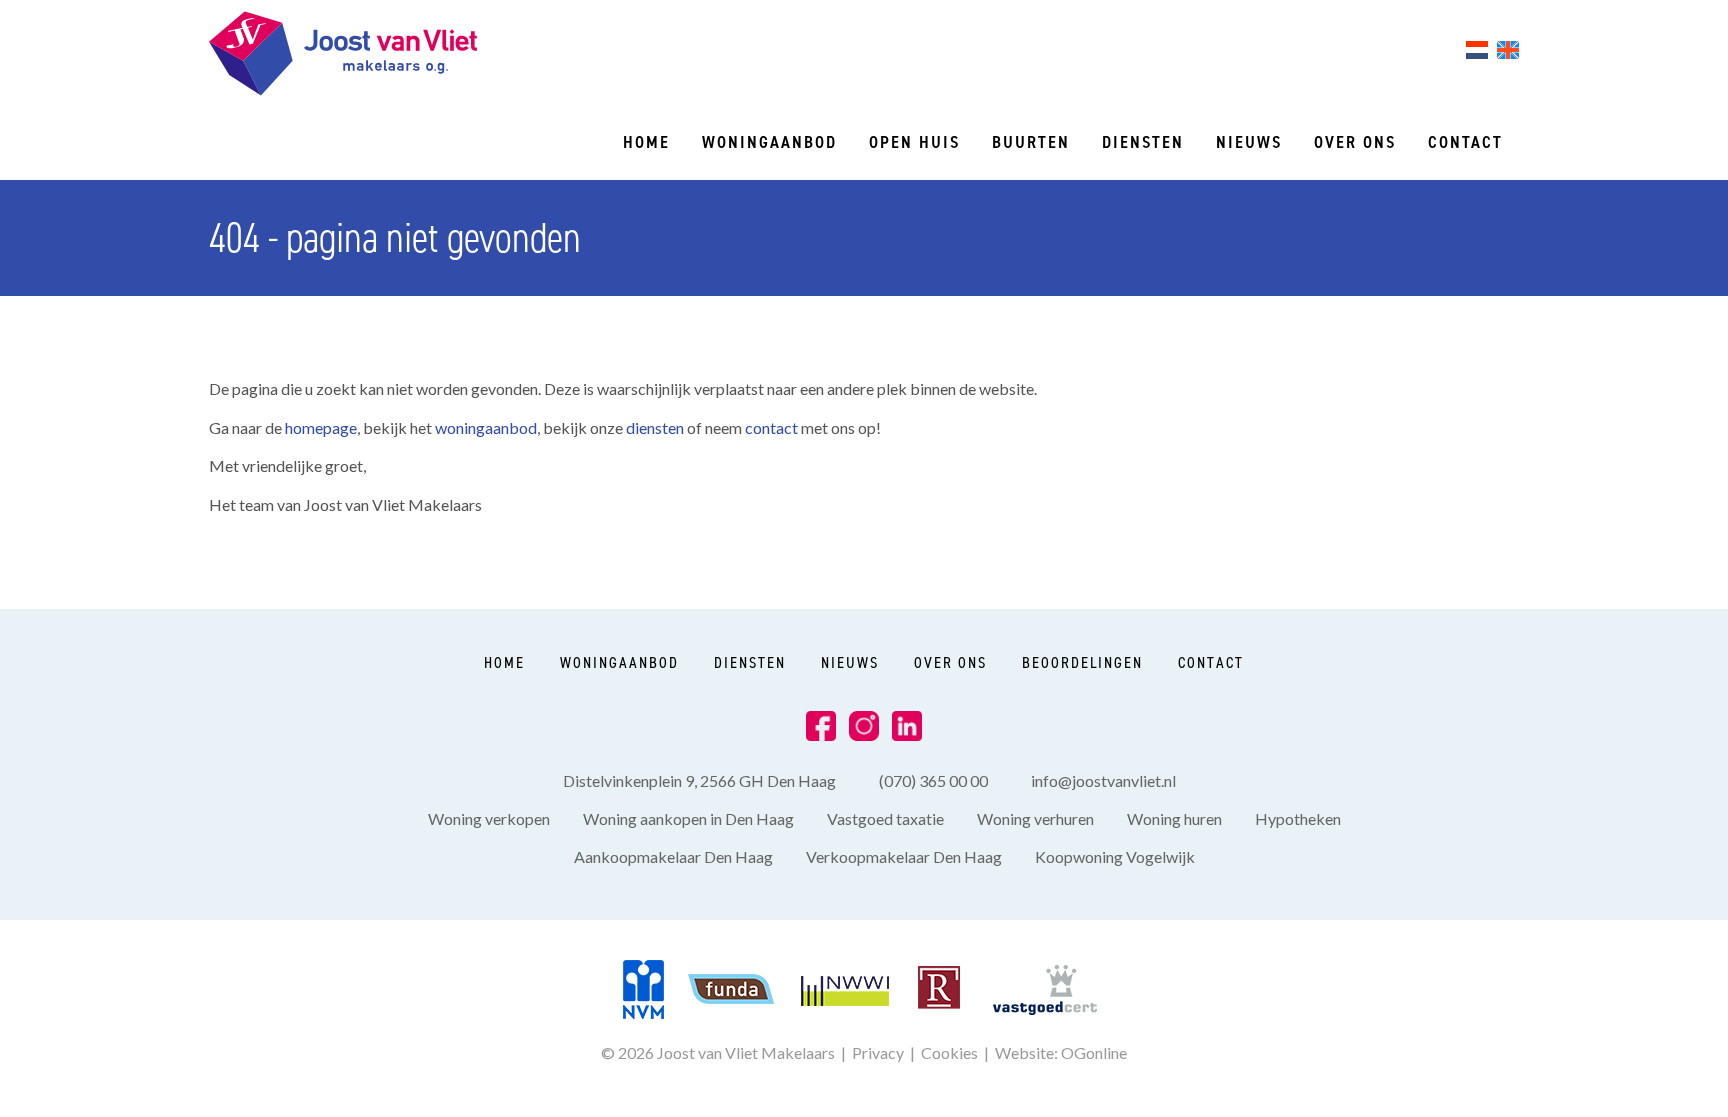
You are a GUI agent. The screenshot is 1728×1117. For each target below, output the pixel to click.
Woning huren (1174, 818)
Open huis (914, 142)
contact (773, 427)
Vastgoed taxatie (885, 818)
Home (646, 142)
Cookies (949, 1052)
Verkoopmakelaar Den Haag (904, 856)
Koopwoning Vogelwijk (1115, 856)
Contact (1465, 142)
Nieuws (1249, 142)
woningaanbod (486, 427)
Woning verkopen (489, 818)
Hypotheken (1298, 818)
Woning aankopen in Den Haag (688, 818)
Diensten (1143, 142)
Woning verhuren (1035, 818)
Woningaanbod (769, 142)
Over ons (1355, 142)
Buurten (1031, 142)
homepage (321, 427)
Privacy (878, 1052)
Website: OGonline (1061, 1052)
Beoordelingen (1082, 662)
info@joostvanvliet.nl (1103, 780)
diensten (656, 427)
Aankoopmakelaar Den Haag (673, 856)
